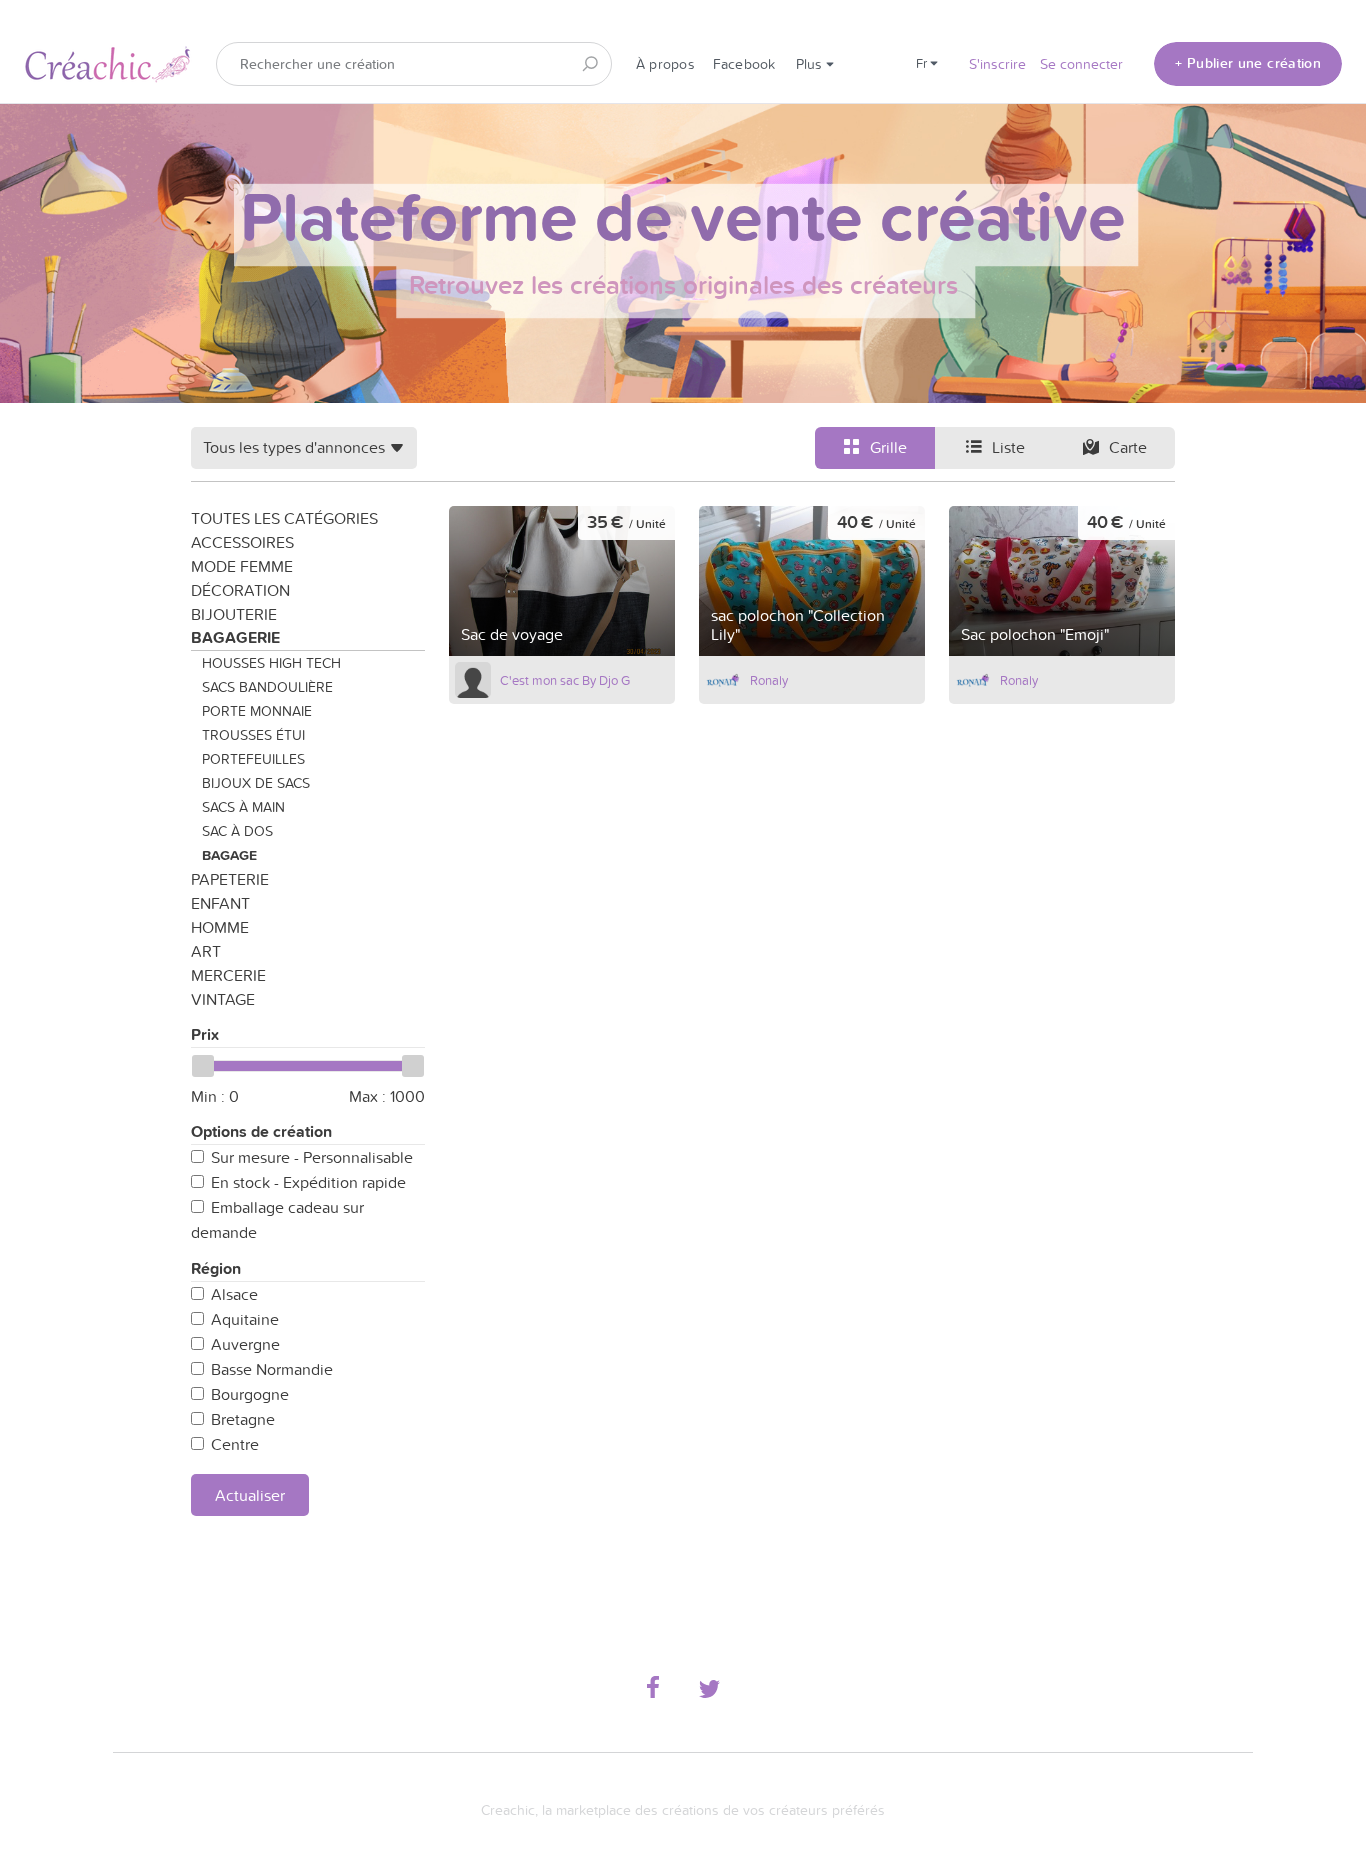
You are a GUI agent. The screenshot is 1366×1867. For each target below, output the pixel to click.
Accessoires (242, 542)
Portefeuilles (253, 759)
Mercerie (228, 975)
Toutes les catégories (284, 518)
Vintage (223, 999)
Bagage (229, 855)
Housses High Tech (271, 663)
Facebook (744, 64)
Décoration (240, 590)
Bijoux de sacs (256, 783)
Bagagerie (235, 637)
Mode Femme (242, 566)
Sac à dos (237, 831)
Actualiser (250, 1495)
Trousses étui (253, 735)
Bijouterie (234, 614)
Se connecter (1081, 64)
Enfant (220, 903)
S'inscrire (997, 64)
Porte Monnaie (257, 711)
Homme (220, 927)
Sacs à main (243, 807)
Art (206, 951)
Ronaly (769, 680)
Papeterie (230, 879)
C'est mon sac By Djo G (565, 680)
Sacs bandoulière (267, 687)
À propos (665, 64)
